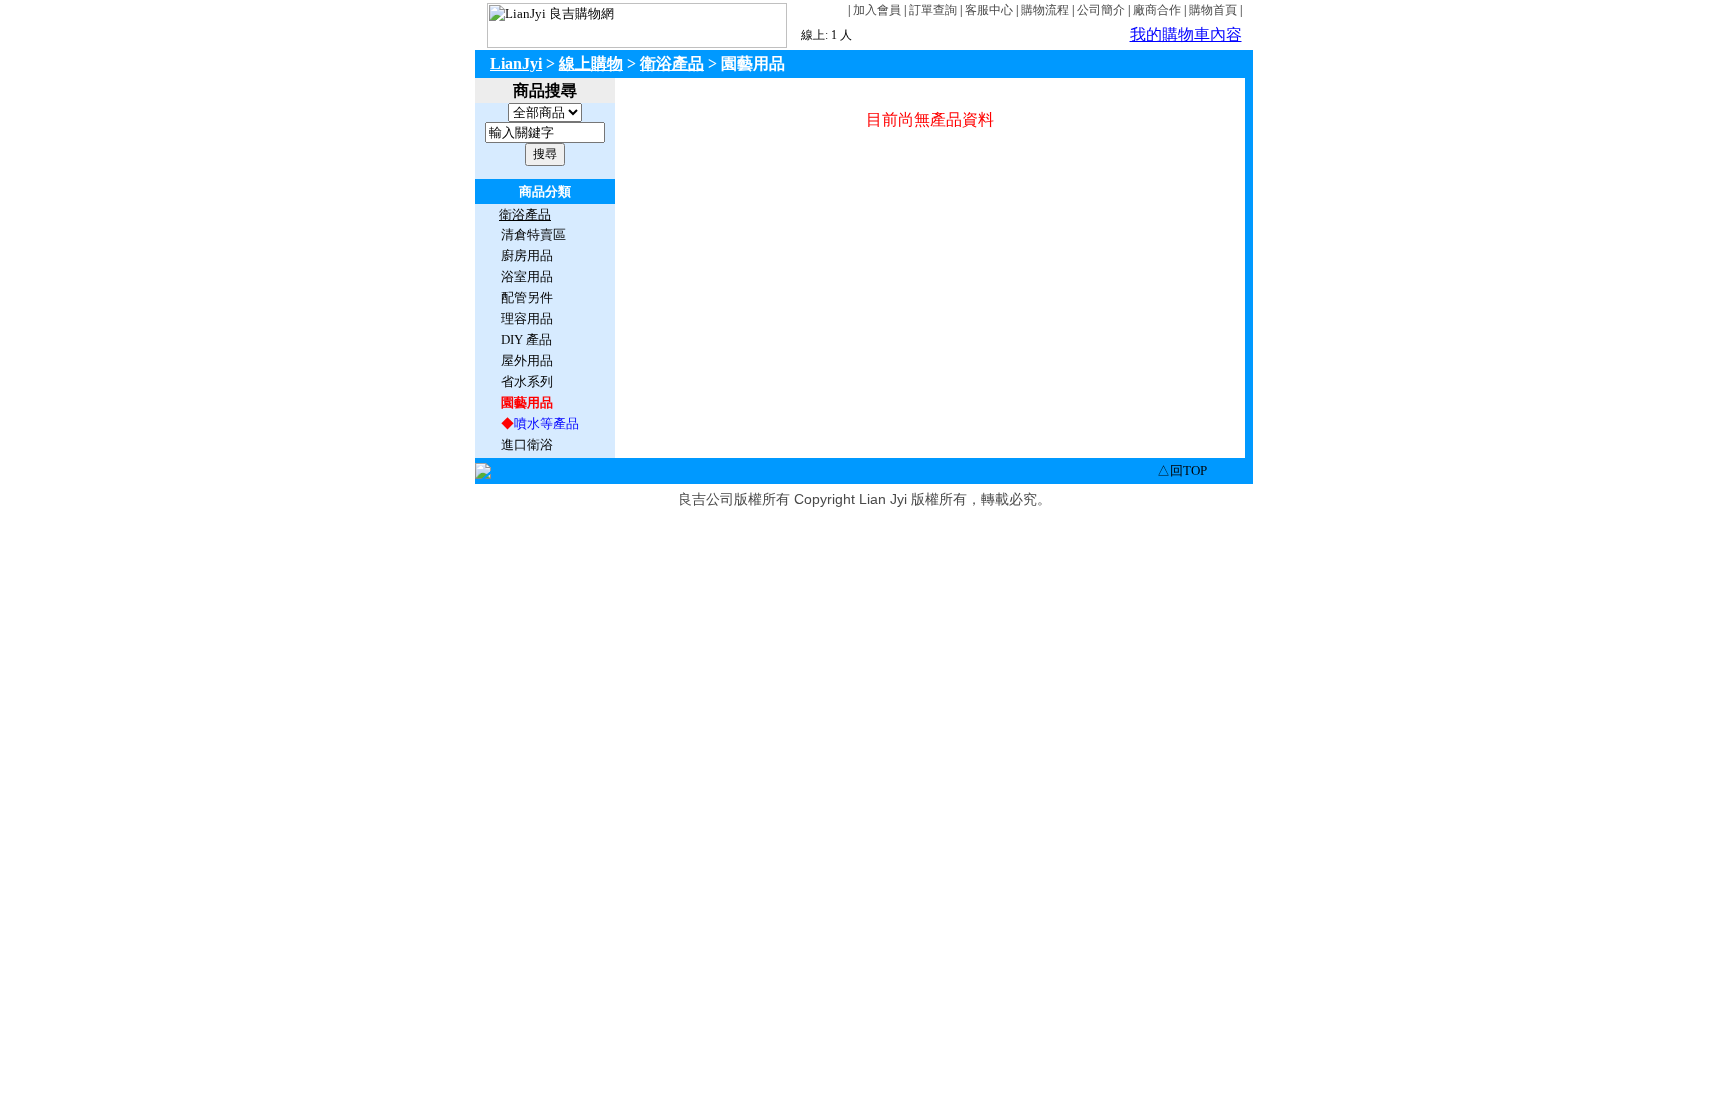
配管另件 (527, 297)
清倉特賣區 (533, 234)
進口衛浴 (527, 444)
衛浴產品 (672, 63)
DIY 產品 (526, 339)
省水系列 (527, 381)
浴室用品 (527, 276)
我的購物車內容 (1186, 34)
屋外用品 (527, 360)
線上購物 (591, 63)
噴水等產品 (546, 423)
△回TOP (1182, 470)
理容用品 (527, 318)
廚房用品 (527, 255)
